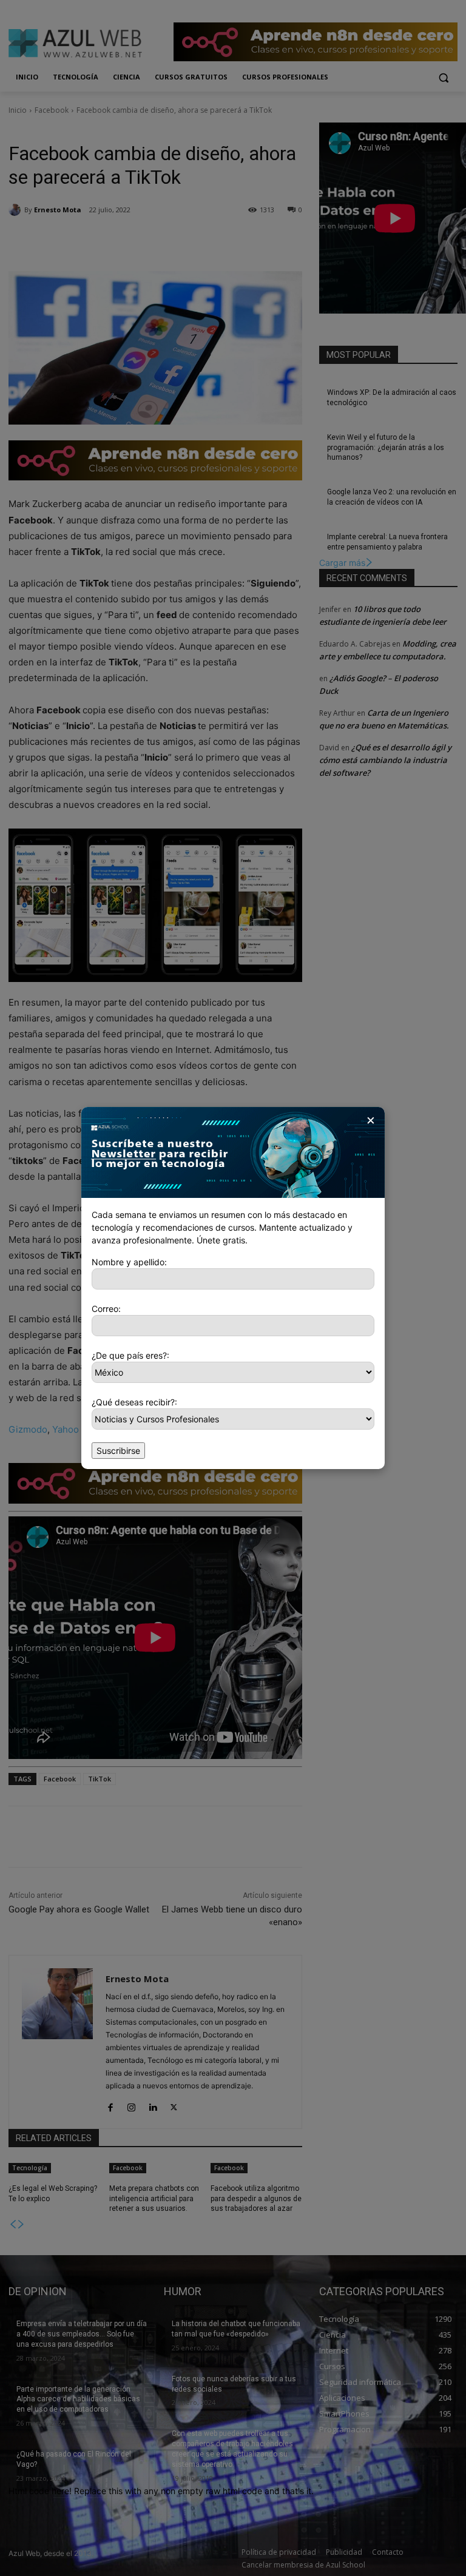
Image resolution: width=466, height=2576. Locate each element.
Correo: (106, 1309)
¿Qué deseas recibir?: (134, 1402)
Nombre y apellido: (129, 1262)
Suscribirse (118, 1451)
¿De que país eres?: (130, 1355)
